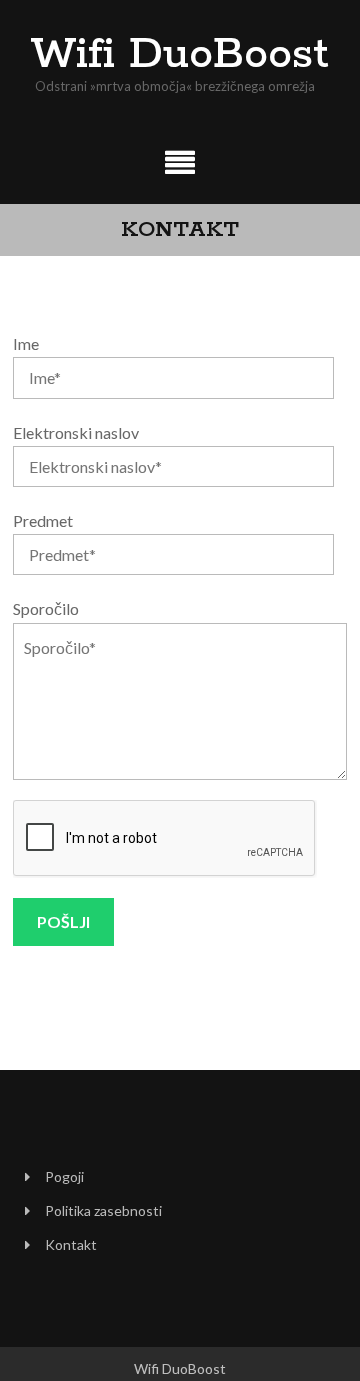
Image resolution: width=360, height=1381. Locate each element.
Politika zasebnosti (103, 1210)
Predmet (43, 520)
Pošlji (63, 921)
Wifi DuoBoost (179, 55)
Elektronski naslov (76, 432)
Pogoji (64, 1176)
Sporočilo (46, 608)
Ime (26, 343)
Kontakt (71, 1244)
